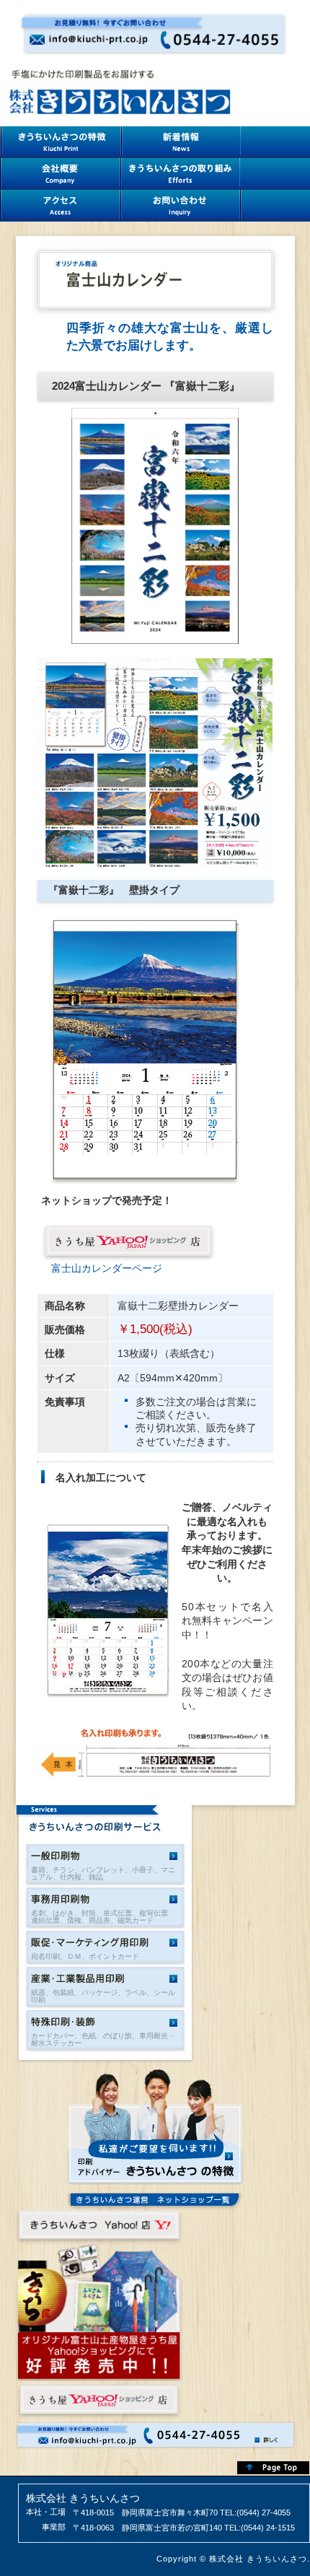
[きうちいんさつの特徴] (61, 142)
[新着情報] (181, 142)
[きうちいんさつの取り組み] (180, 174)
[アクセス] (60, 206)
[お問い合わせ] (181, 206)
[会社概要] (60, 174)
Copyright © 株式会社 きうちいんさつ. (233, 2559)
